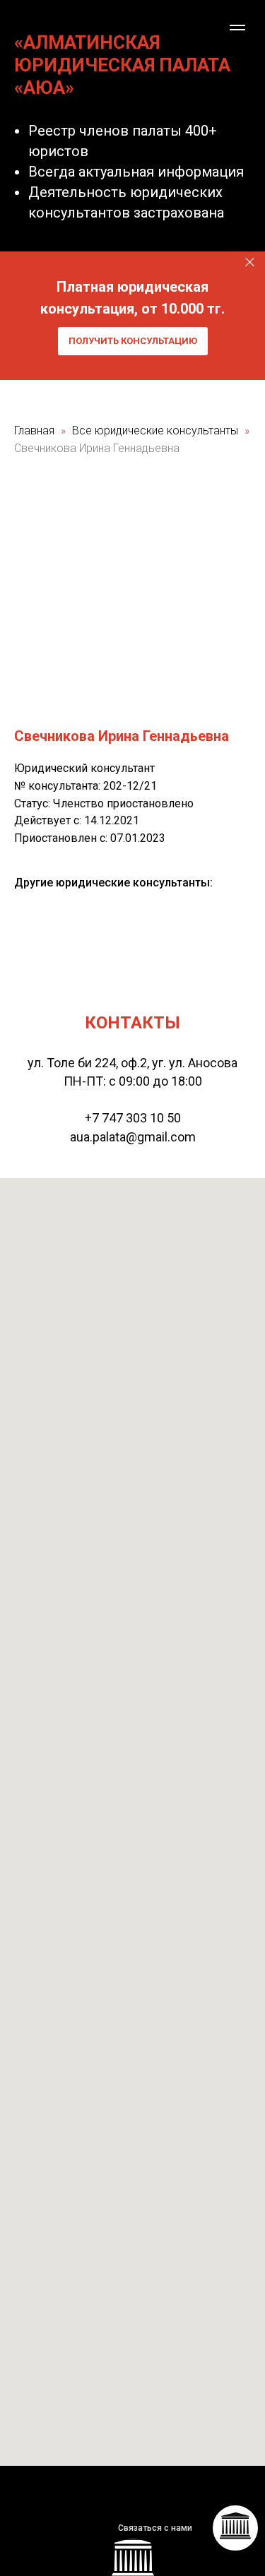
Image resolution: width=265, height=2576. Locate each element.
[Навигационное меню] (237, 28)
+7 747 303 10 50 (133, 1118)
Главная (34, 431)
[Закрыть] (250, 262)
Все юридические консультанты (157, 431)
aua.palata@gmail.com (133, 1137)
